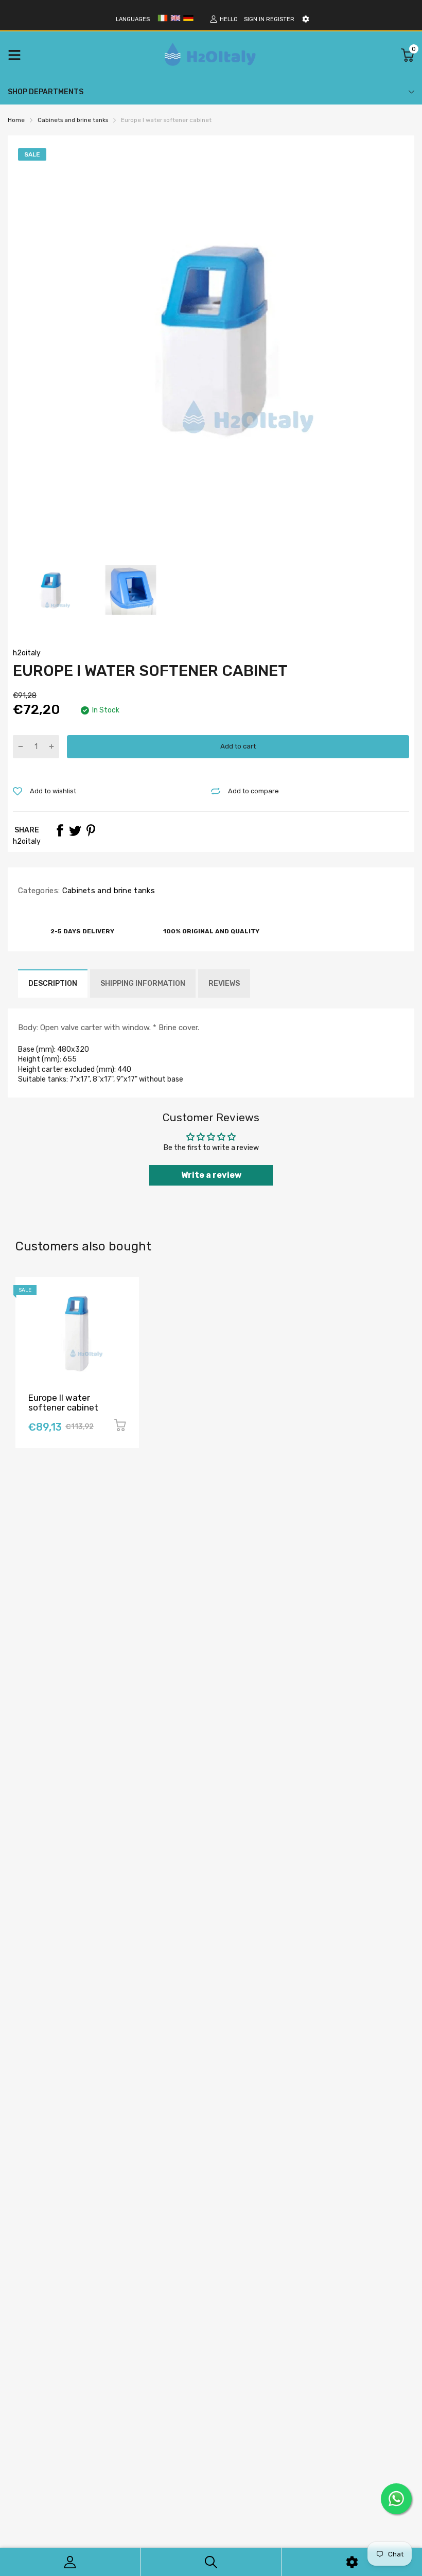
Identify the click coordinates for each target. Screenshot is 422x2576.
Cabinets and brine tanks (107, 891)
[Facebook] (60, 830)
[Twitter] (75, 830)
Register (280, 19)
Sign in (254, 19)
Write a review (211, 1175)
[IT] (163, 21)
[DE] (188, 21)
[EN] (175, 21)
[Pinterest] (91, 830)
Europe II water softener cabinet (63, 1403)
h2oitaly (27, 653)
